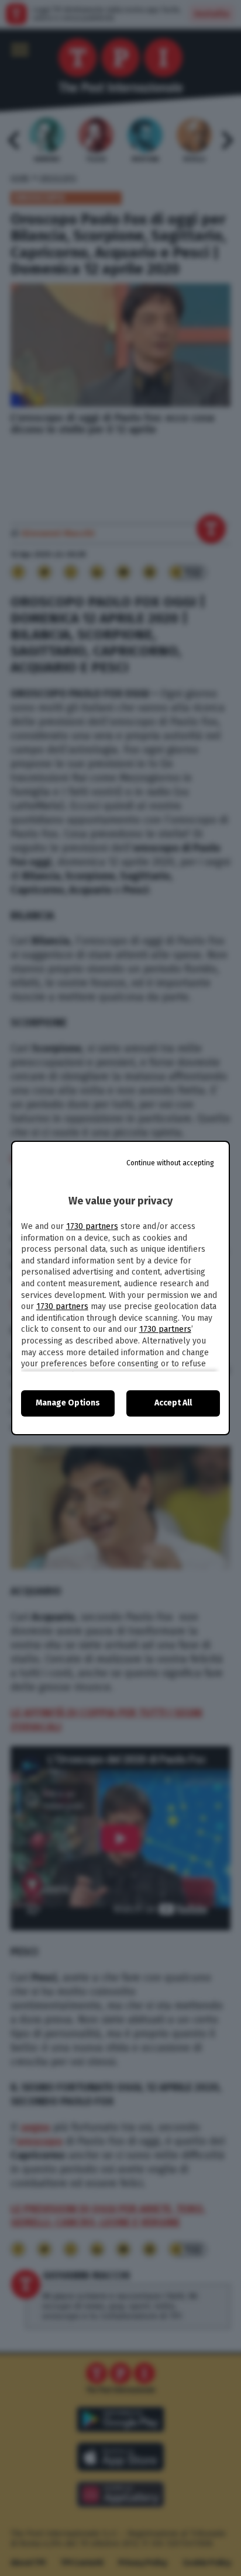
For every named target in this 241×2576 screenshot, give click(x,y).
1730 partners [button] (92, 1226)
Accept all (173, 1403)
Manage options (68, 1403)
